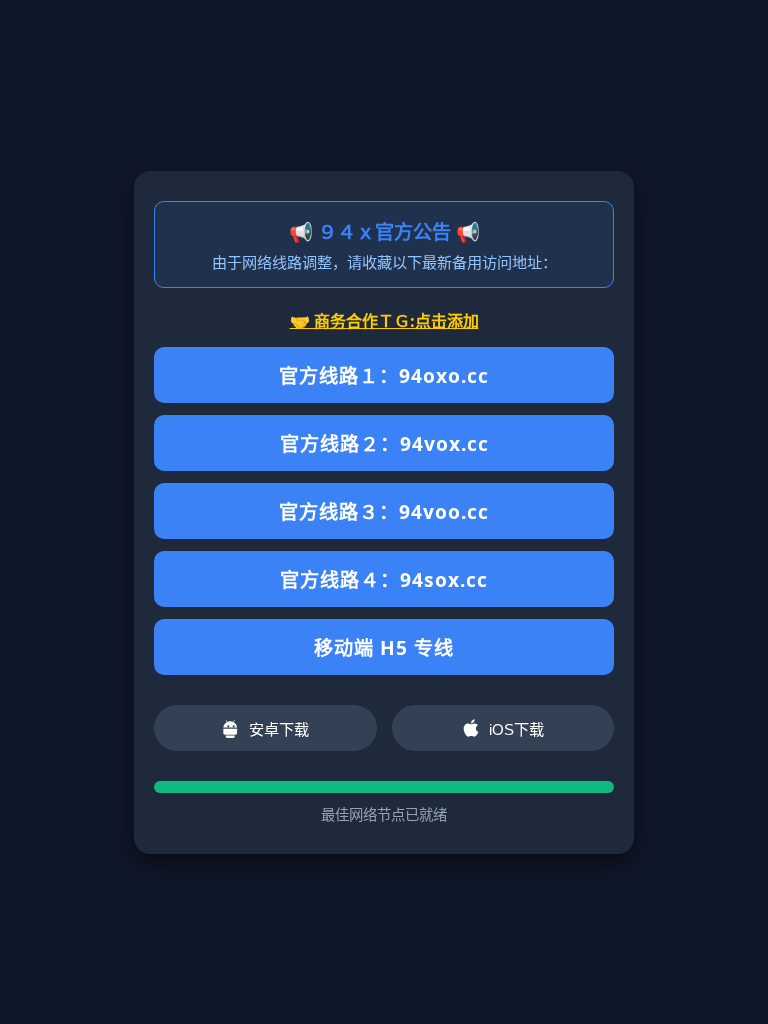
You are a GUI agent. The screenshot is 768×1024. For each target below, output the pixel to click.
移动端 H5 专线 (384, 647)
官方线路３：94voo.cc (384, 511)
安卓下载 (279, 729)
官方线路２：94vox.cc (384, 443)
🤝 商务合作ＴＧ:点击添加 (384, 321)
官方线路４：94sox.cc (384, 579)
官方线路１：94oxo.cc (384, 375)
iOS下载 (516, 729)
